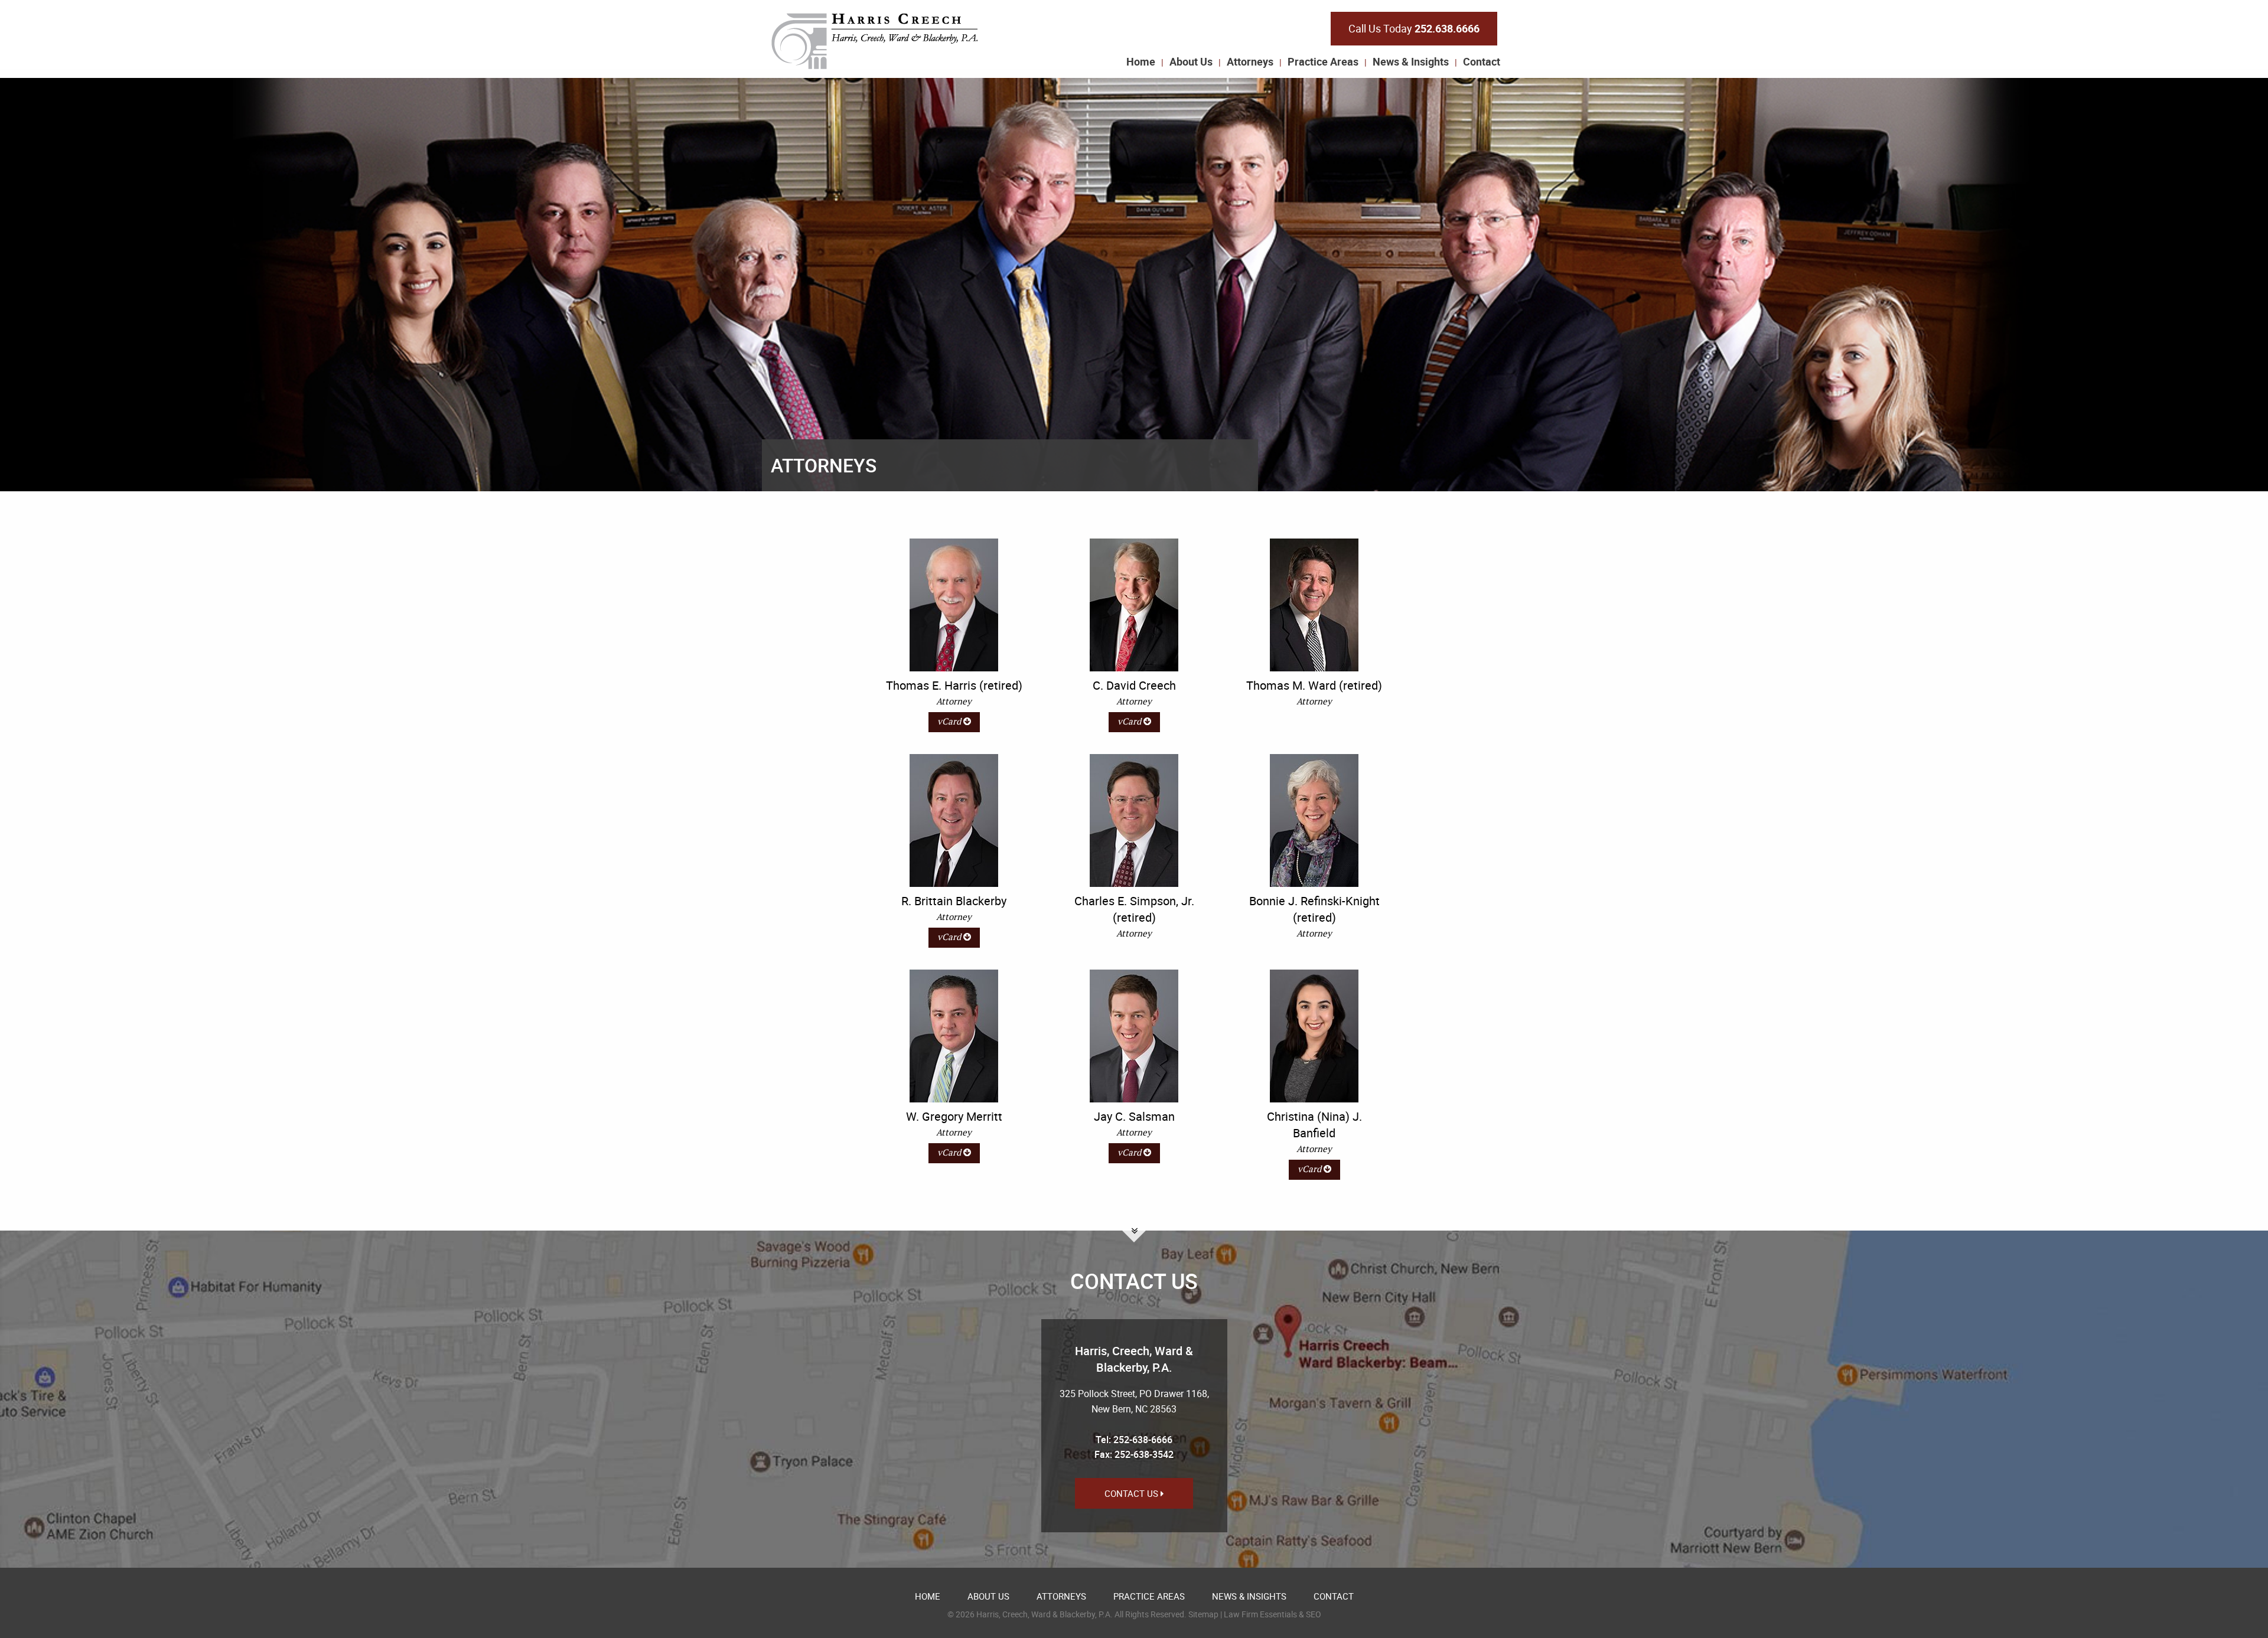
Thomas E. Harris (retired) (954, 685)
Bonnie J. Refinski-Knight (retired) (1314, 909)
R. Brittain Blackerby (954, 901)
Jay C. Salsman (1134, 1116)
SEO (1314, 1614)
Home (1141, 61)
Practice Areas (1323, 61)
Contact (1482, 61)
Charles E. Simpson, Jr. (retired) (1134, 909)
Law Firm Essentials (1260, 1614)
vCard (950, 722)
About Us (1191, 61)
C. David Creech (1134, 685)
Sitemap (1203, 1614)
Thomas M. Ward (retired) (1314, 685)
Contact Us (1133, 1493)
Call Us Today (1414, 28)
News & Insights (1411, 61)
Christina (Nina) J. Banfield (1314, 1125)
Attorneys (1250, 61)
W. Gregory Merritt (954, 1116)
